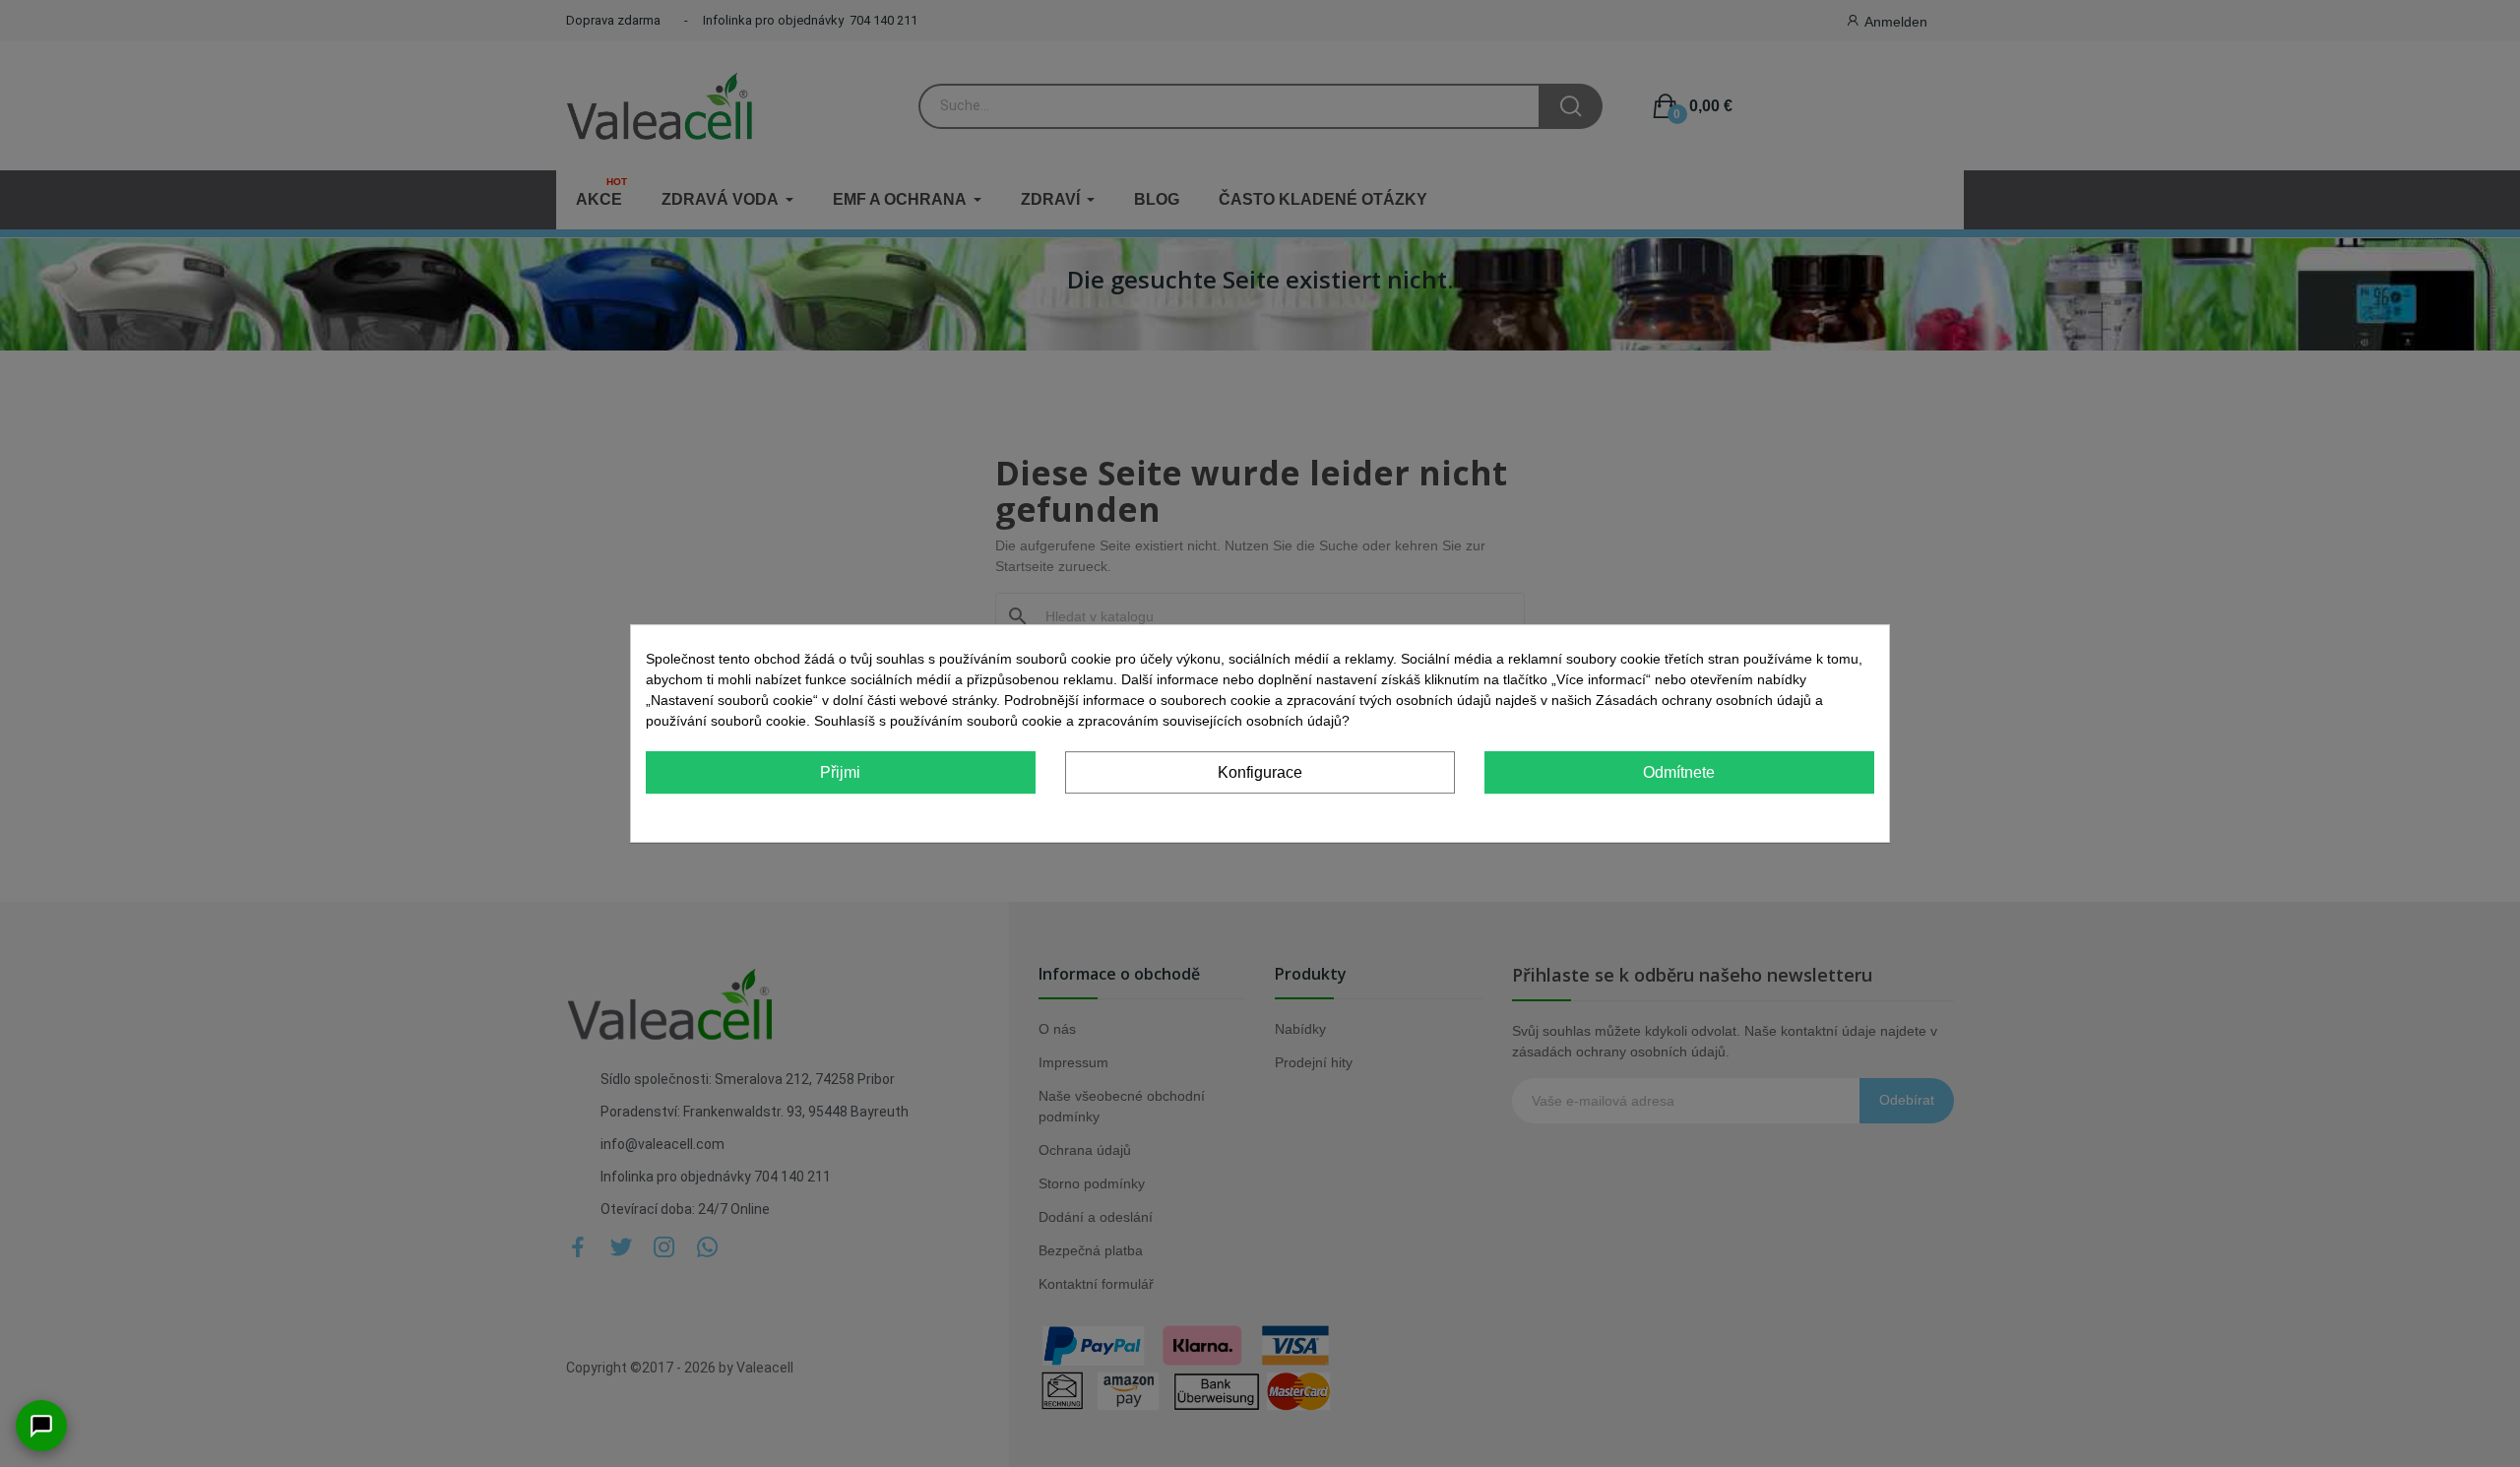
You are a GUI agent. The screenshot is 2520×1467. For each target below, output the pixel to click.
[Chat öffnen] (41, 1426)
